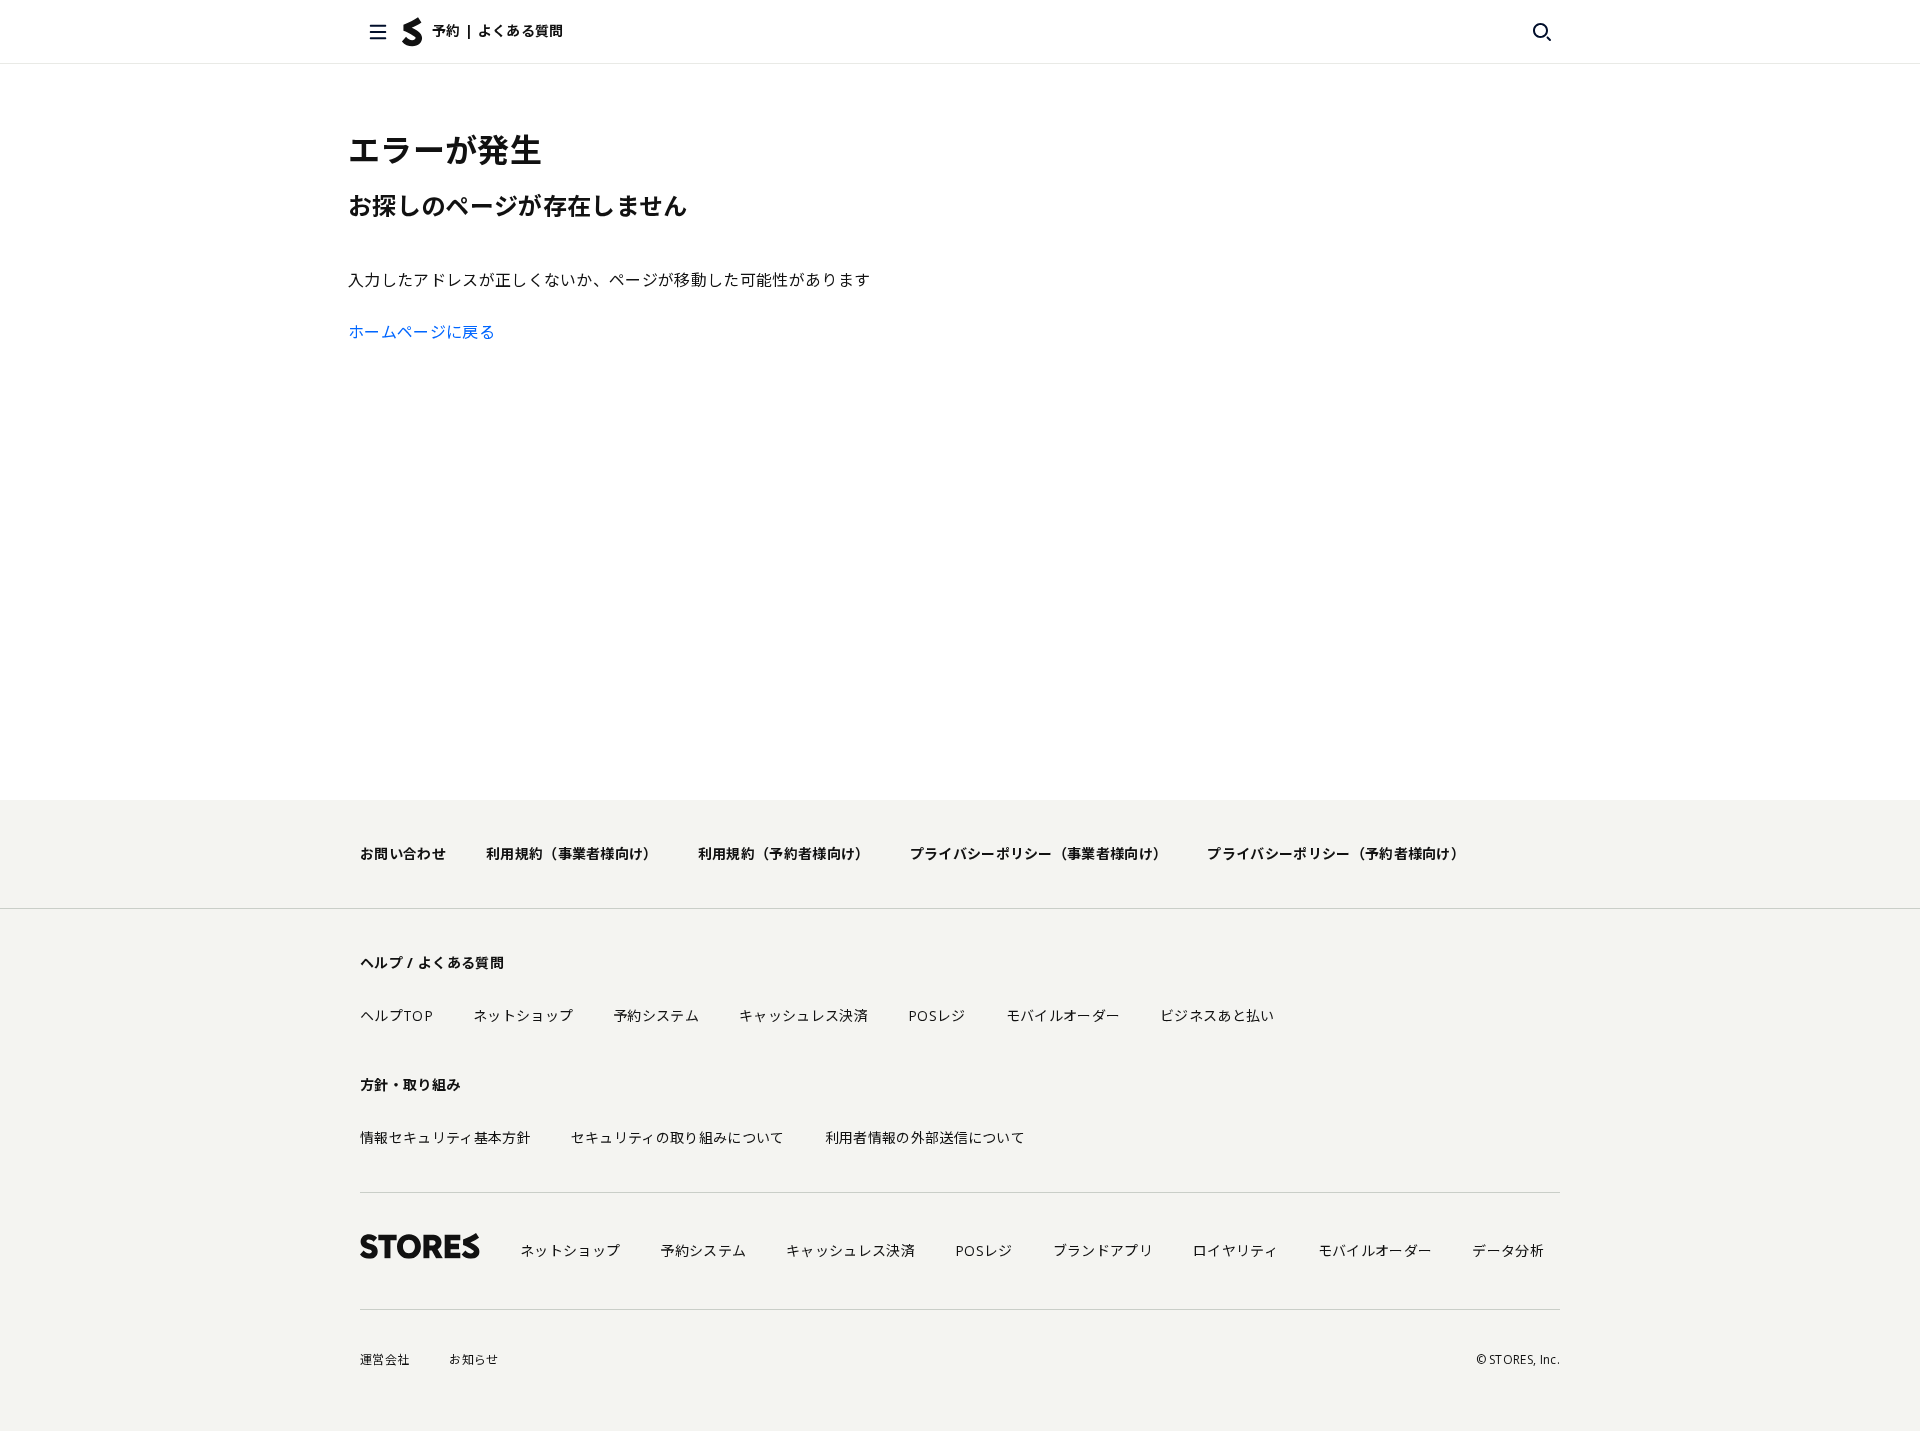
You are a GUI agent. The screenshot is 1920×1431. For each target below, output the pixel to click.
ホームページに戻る (421, 332)
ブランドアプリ (1103, 1250)
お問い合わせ (403, 853)
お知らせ (473, 1359)
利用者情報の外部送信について (925, 1137)
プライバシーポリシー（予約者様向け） (1336, 853)
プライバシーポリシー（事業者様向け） (1039, 853)
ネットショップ (523, 1015)
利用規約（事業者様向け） (572, 853)
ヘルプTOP (396, 1015)
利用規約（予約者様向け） (784, 853)
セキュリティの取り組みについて (678, 1137)
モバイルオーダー (1063, 1015)
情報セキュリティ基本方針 (445, 1137)
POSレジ (937, 1015)
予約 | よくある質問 (498, 30)
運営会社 (384, 1359)
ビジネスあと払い (1217, 1015)
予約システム (656, 1015)
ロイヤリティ (1235, 1250)
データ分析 (1508, 1250)
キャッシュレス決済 (803, 1015)
